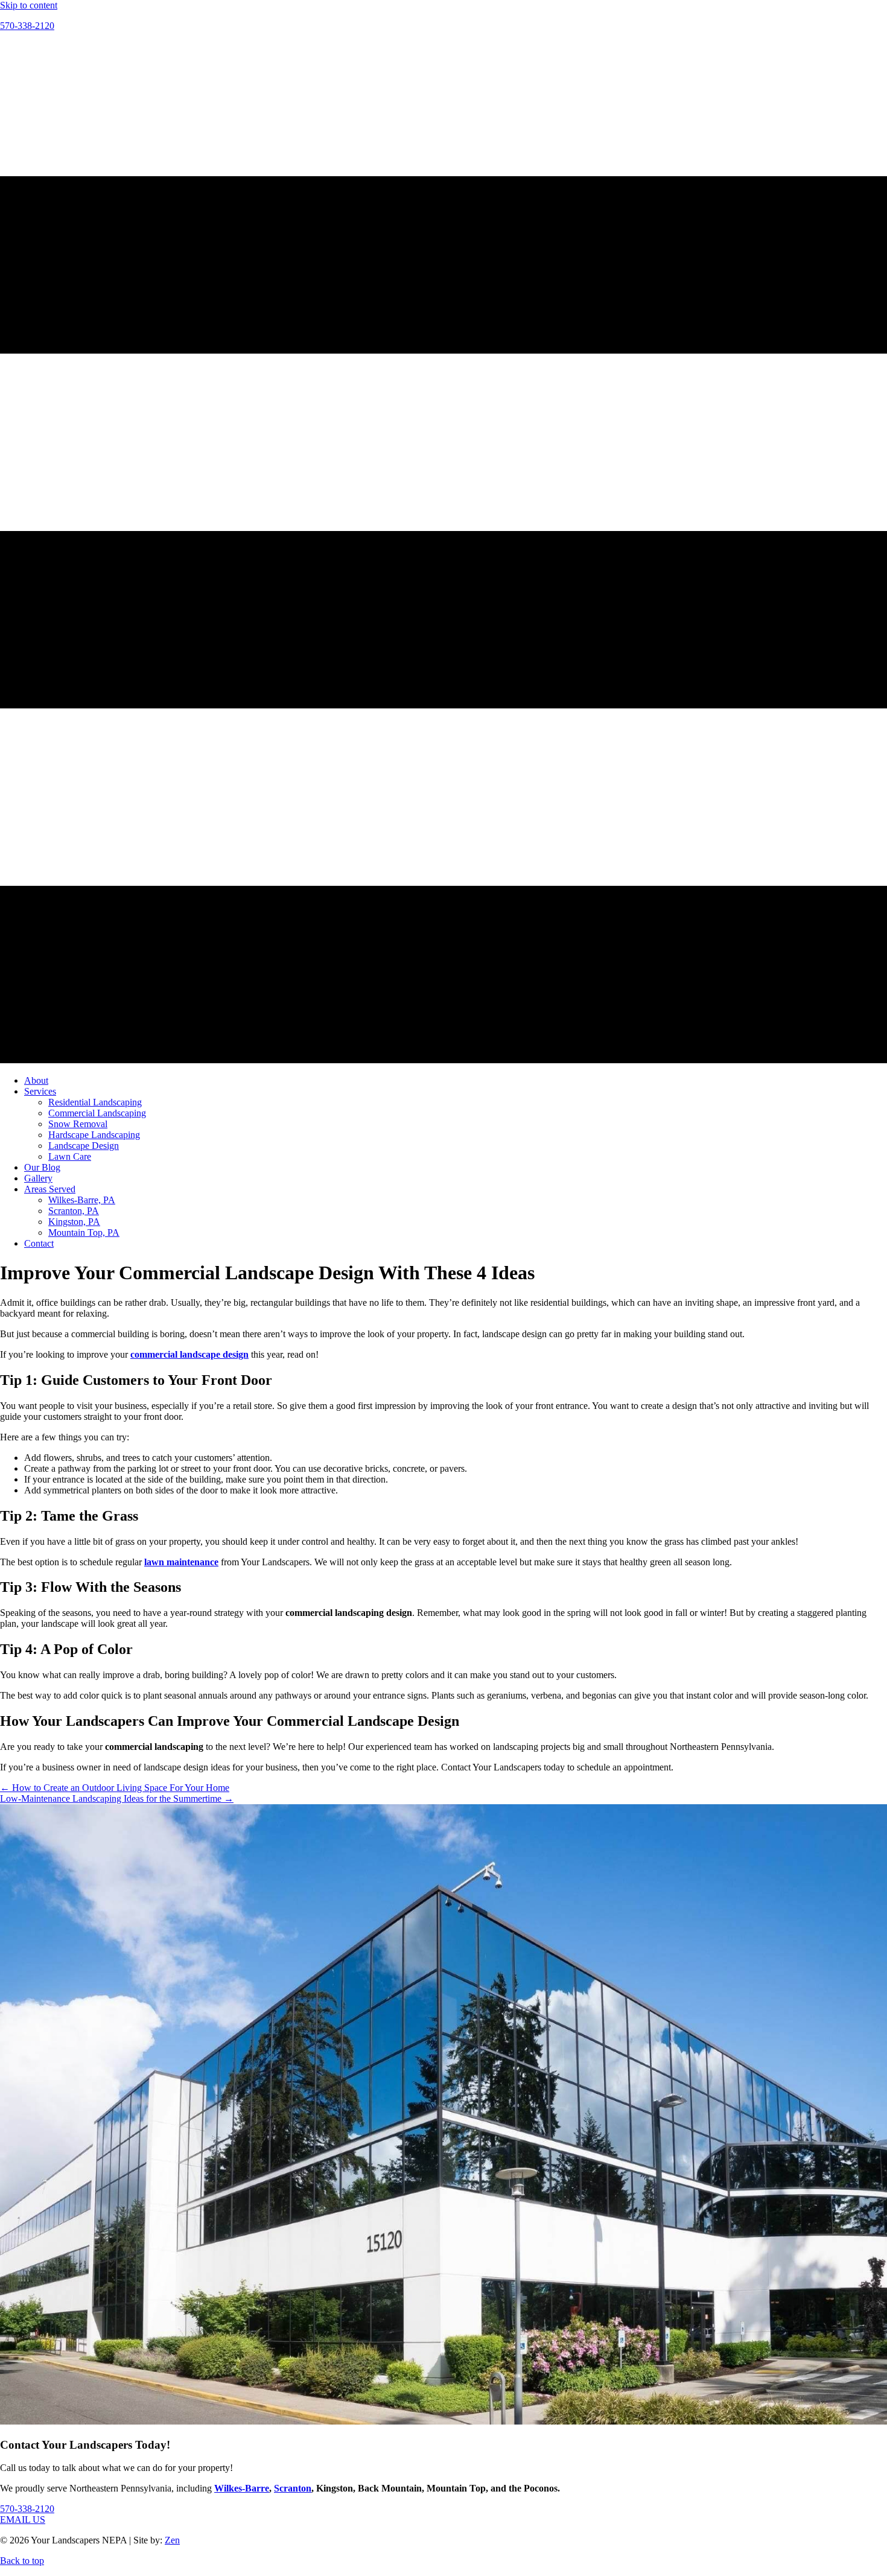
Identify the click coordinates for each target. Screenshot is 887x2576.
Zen (172, 2540)
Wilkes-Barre (242, 2488)
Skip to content (29, 5)
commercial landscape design (189, 1354)
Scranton (293, 2488)
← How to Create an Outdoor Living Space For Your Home (115, 1788)
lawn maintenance (181, 1562)
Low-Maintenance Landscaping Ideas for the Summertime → (117, 1798)
